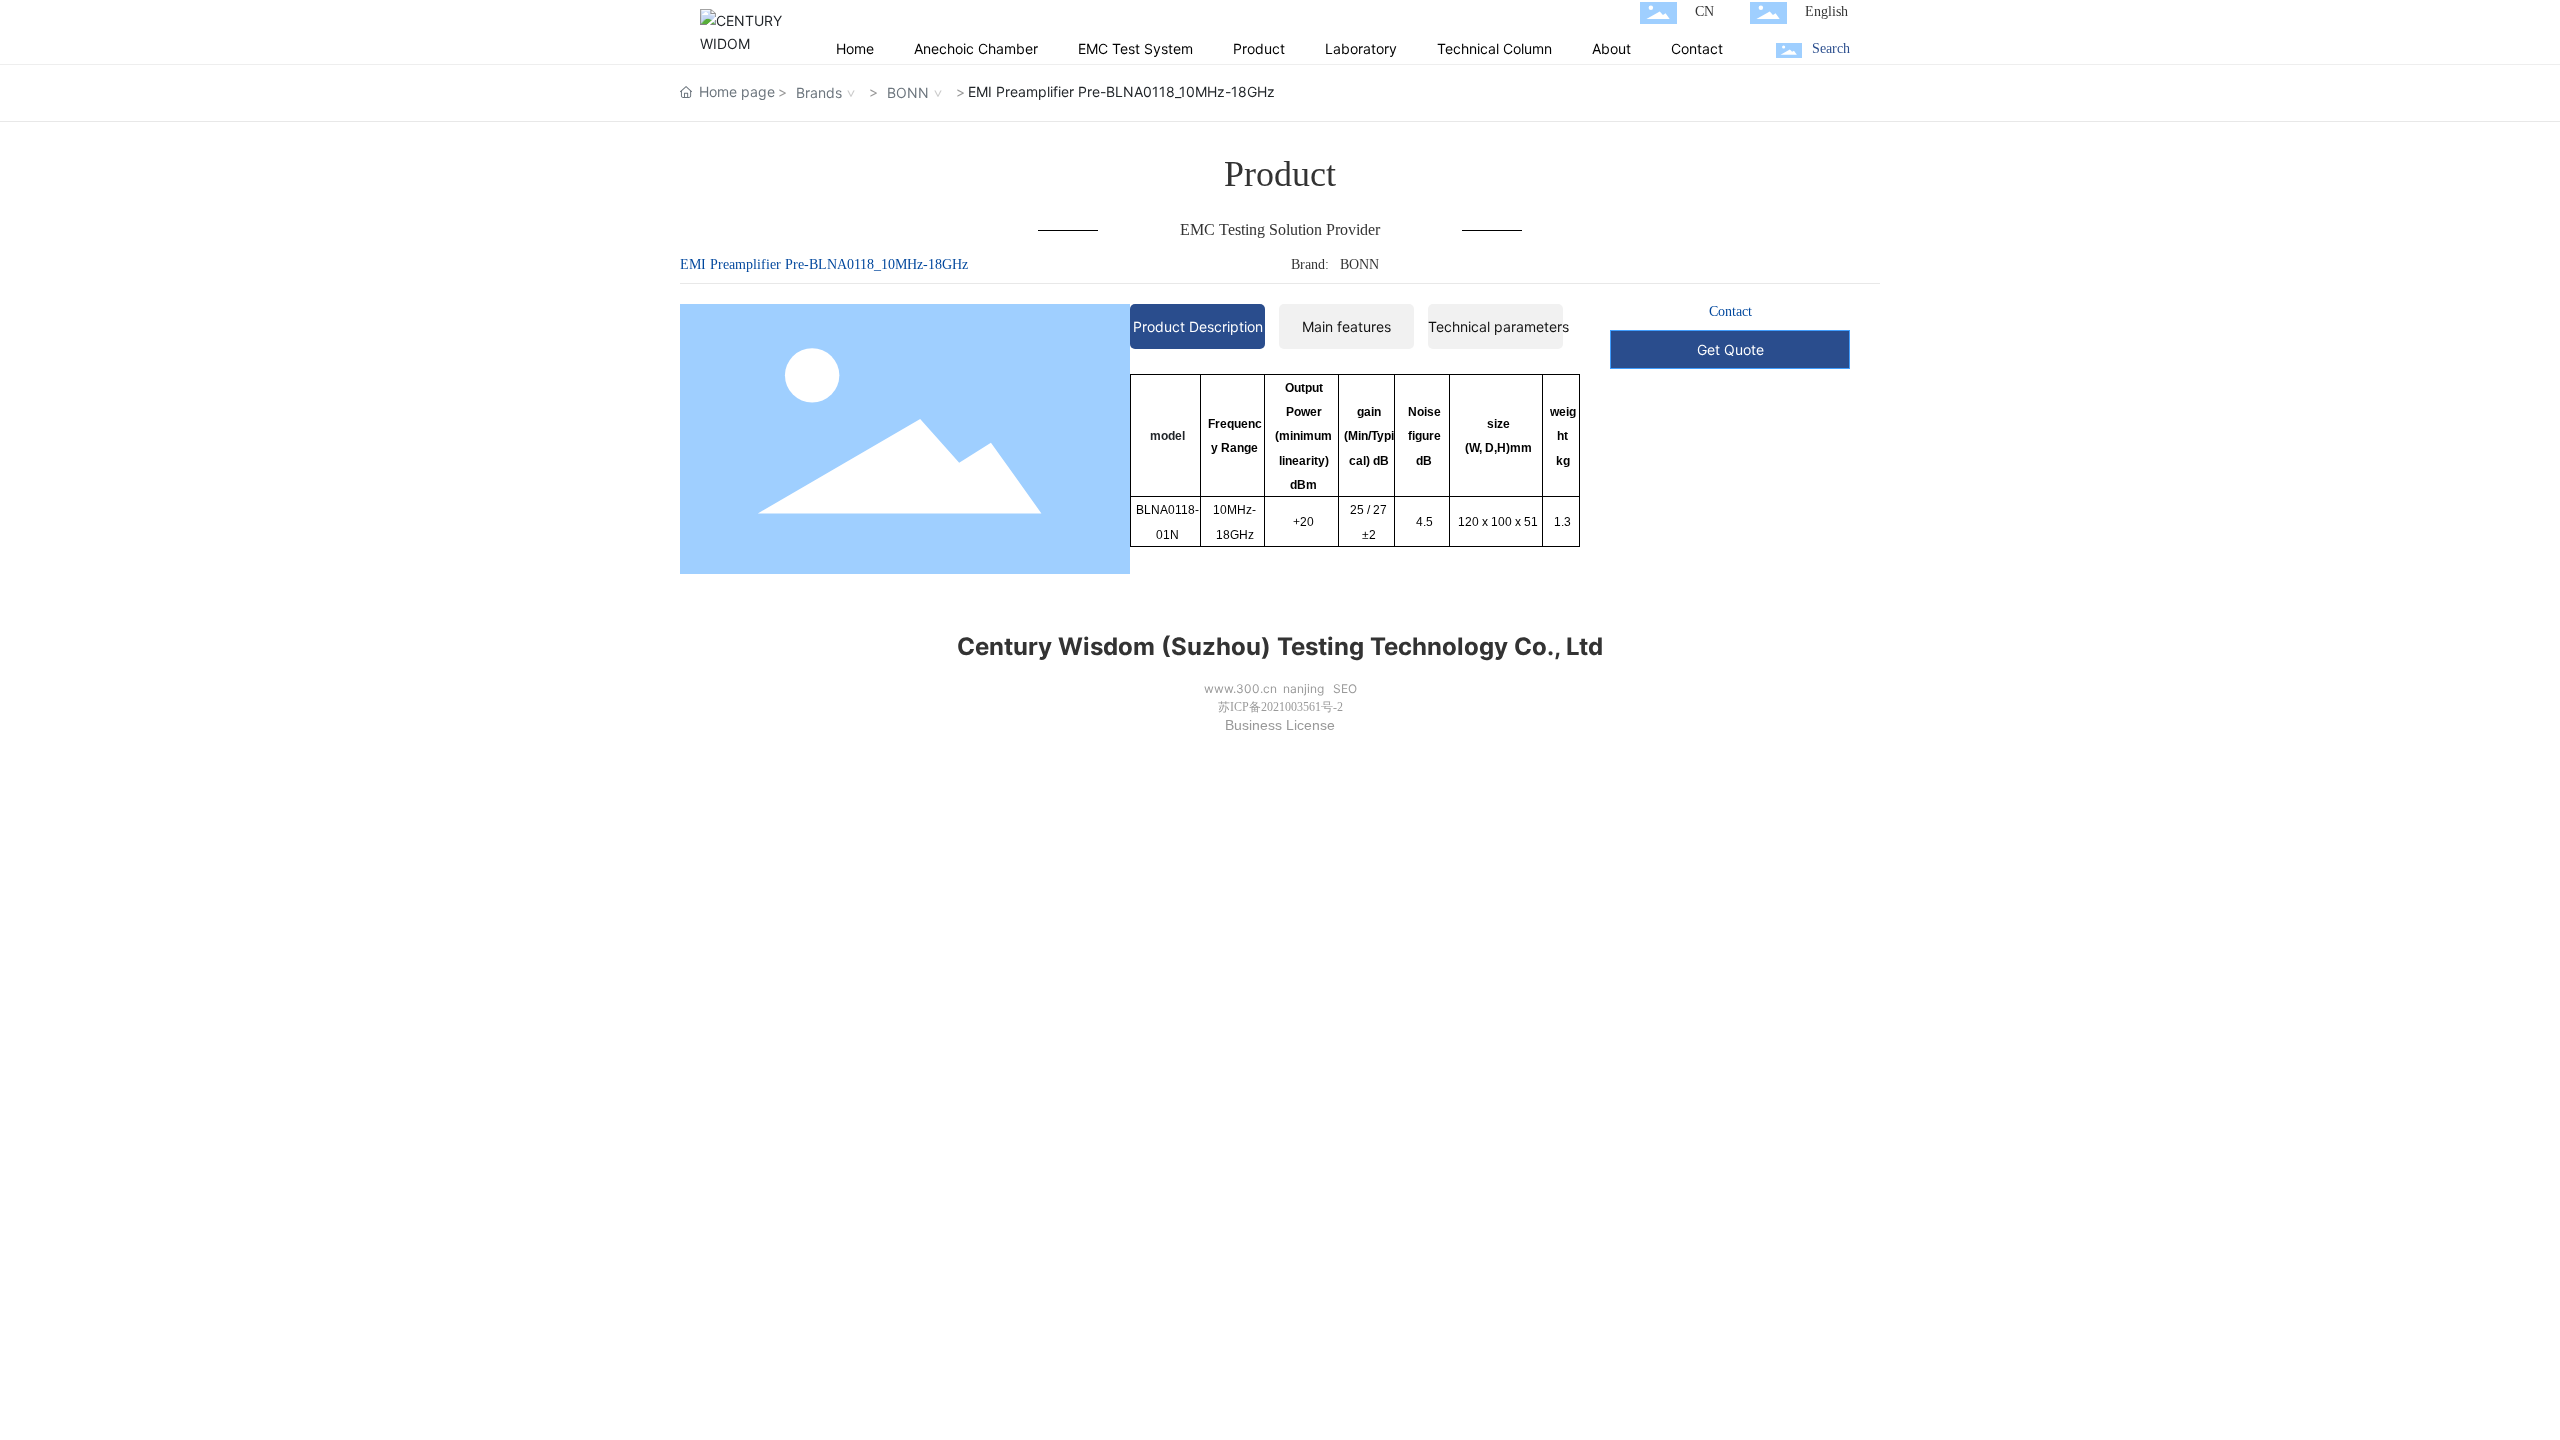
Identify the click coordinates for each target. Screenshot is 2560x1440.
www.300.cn (1240, 688)
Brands (819, 92)
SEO (1345, 688)
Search (1831, 48)
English (1826, 11)
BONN (908, 92)
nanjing (1303, 688)
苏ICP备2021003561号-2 (1280, 707)
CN (1704, 11)
